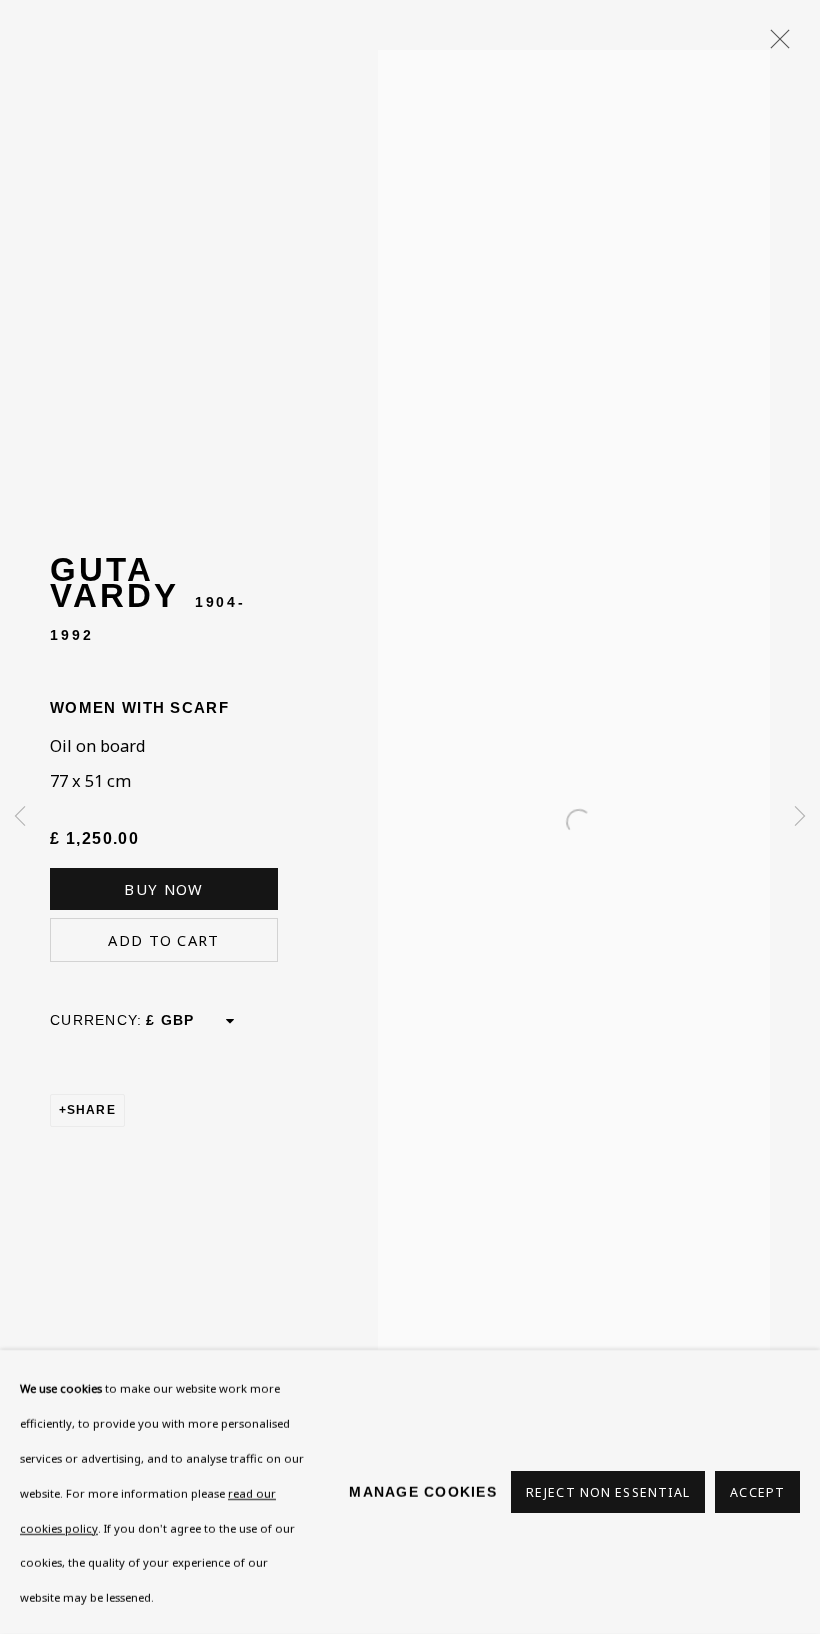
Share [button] (91, 1110)
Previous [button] (20, 817)
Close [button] (775, 45)
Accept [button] (757, 1492)
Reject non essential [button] (608, 1492)
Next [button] (800, 817)
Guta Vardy (114, 582)
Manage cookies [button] (423, 1492)
